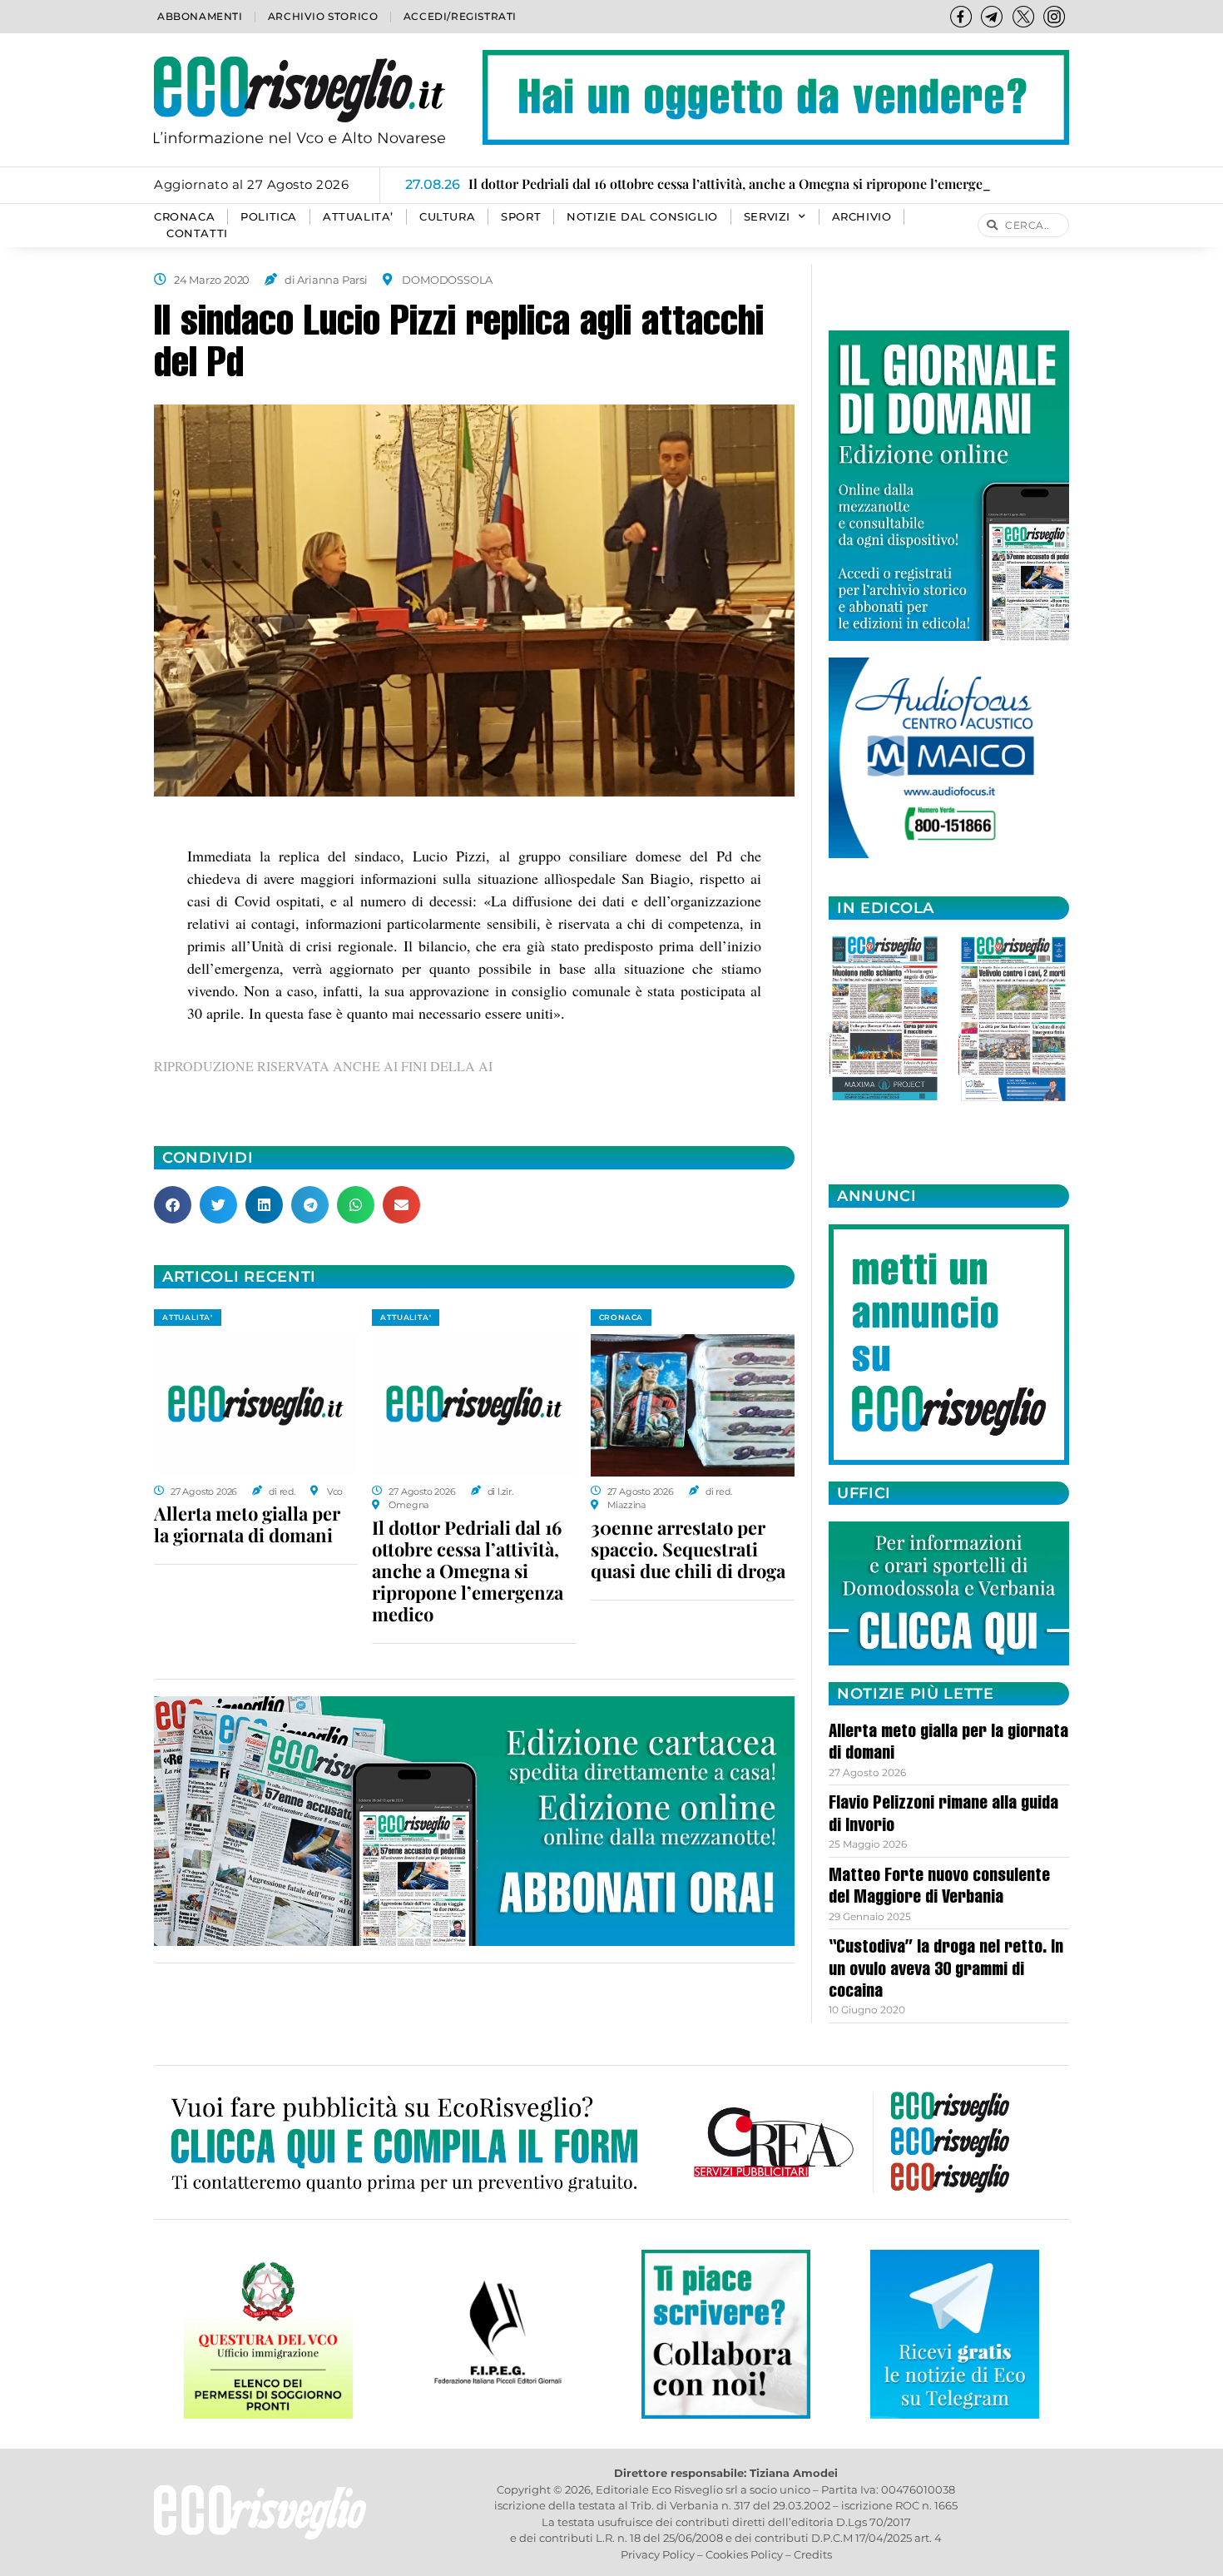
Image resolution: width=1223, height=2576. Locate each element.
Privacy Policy (658, 2554)
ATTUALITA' (188, 1317)
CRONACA (184, 217)
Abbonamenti (200, 16)
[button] (173, 1205)
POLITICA (269, 217)
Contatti (197, 233)
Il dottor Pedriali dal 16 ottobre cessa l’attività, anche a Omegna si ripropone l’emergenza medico (468, 1571)
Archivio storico (323, 16)
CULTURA (447, 217)
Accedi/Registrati (460, 16)
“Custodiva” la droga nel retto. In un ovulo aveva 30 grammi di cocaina (946, 1970)
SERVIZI (767, 217)
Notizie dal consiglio (642, 217)
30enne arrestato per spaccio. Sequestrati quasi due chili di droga (688, 1549)
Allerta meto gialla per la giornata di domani (247, 1524)
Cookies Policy (744, 2554)
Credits (813, 2554)
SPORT (521, 217)
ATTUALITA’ (358, 217)
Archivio (862, 217)
